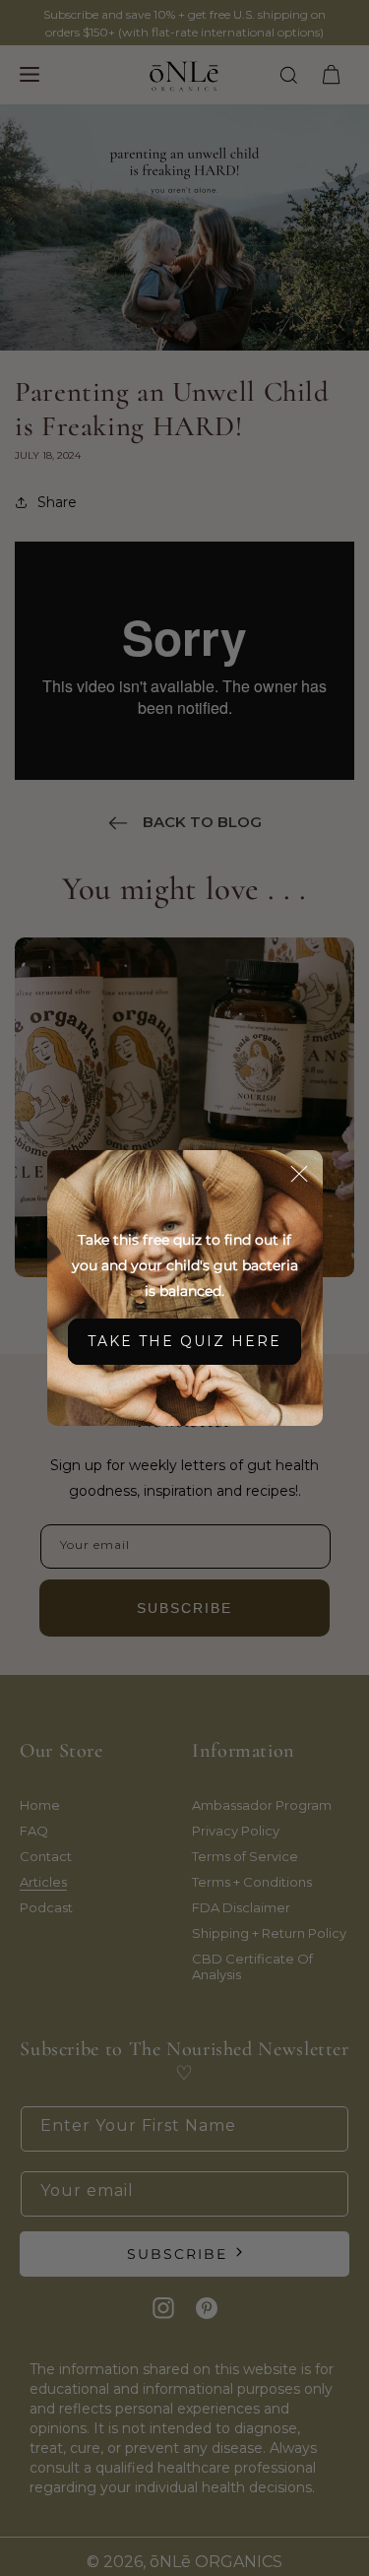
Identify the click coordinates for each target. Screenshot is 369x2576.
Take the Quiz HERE (184, 1341)
